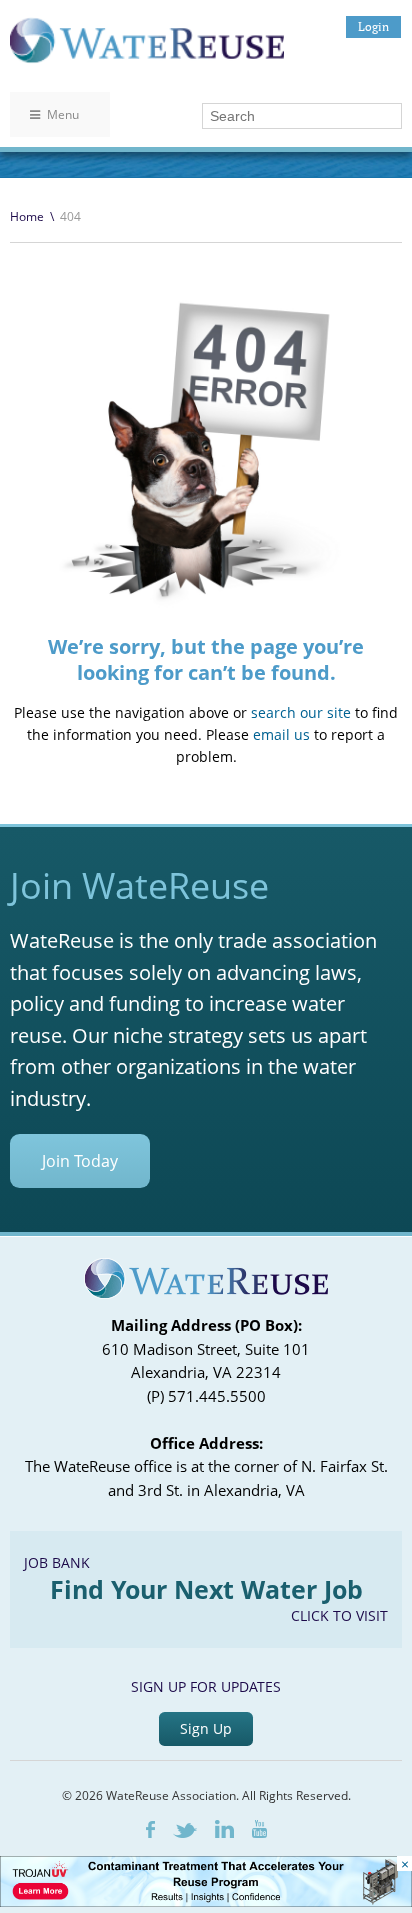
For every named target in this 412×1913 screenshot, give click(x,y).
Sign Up (206, 1728)
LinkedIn (224, 1829)
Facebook (150, 1829)
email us (281, 734)
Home (27, 216)
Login (373, 26)
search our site (301, 712)
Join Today (80, 1161)
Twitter (185, 1830)
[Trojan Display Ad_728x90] (206, 1901)
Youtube (259, 1829)
